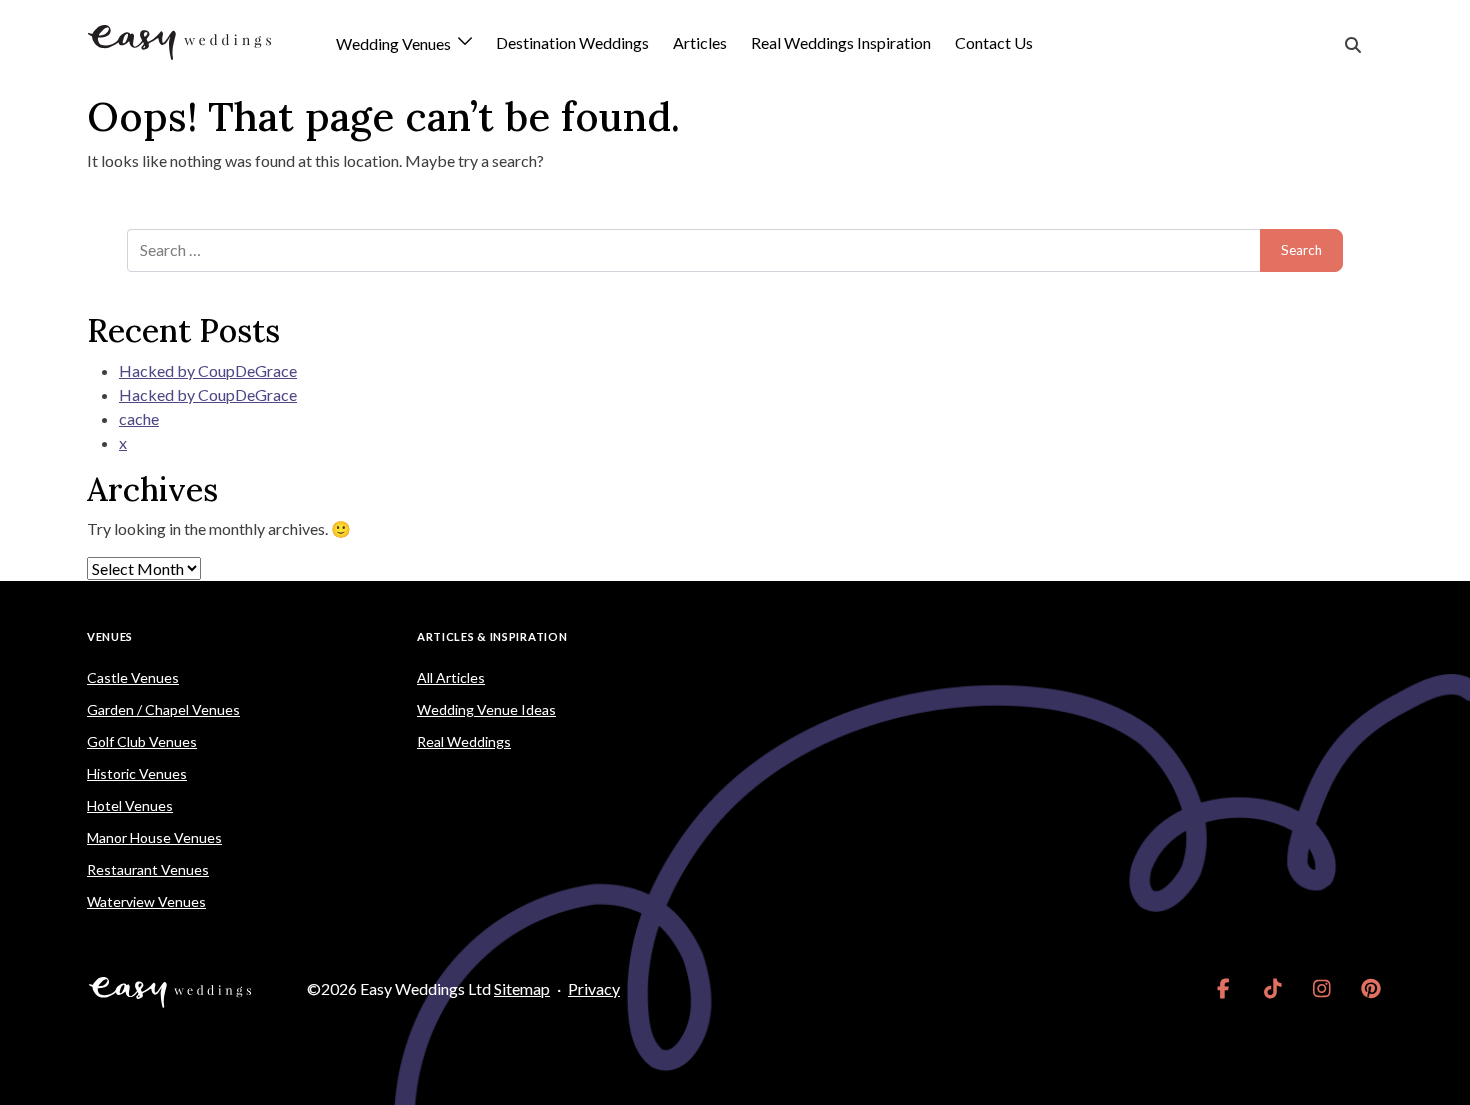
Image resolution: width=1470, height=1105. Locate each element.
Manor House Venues (154, 837)
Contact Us (994, 42)
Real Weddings (464, 741)
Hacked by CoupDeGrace (208, 370)
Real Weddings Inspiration (841, 42)
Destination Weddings (572, 42)
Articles (700, 42)
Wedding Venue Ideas (486, 709)
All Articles (451, 677)
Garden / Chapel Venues (163, 709)
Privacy (594, 988)
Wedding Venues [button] (395, 44)
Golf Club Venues (142, 741)
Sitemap (522, 988)
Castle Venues (133, 677)
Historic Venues (137, 773)
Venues (110, 636)
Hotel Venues (130, 805)
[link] (1223, 989)
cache (139, 418)
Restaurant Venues (148, 869)
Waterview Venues (146, 901)
